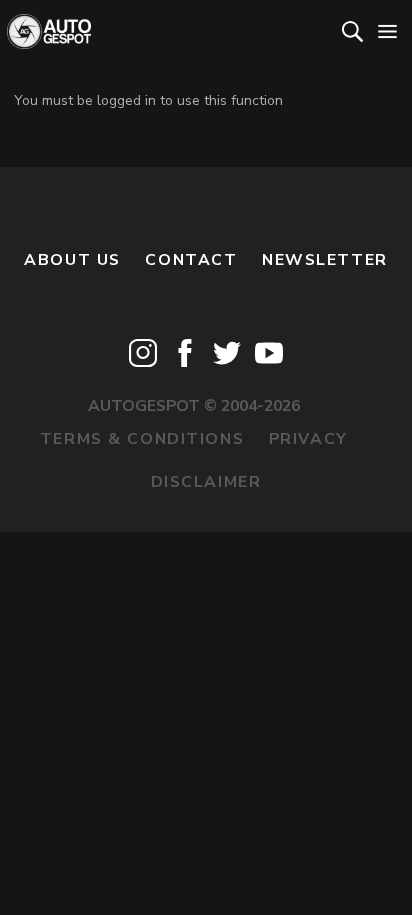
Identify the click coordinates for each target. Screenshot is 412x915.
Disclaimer (206, 482)
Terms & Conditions (142, 439)
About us (72, 260)
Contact (191, 260)
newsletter (325, 260)
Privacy (308, 439)
